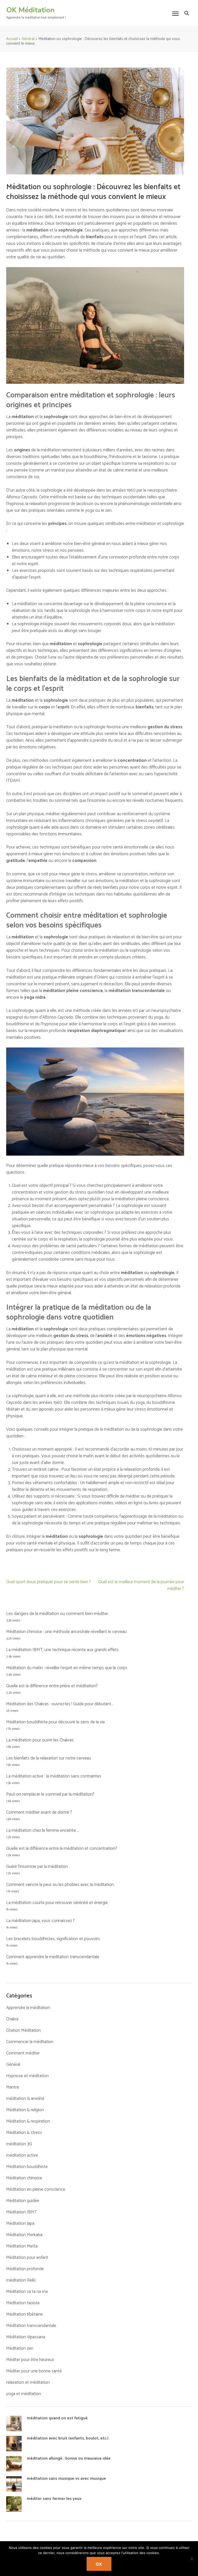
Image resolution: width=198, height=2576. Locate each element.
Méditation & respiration (28, 2121)
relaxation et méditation (28, 2382)
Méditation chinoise (24, 2178)
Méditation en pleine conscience (36, 2189)
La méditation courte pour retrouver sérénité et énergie (57, 1903)
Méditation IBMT (22, 2212)
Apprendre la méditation (28, 2008)
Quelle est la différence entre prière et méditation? (52, 1686)
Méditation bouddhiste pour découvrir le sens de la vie (56, 1722)
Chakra (12, 2019)
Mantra (13, 2087)
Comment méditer (23, 2053)
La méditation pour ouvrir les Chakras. (40, 1740)
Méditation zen (20, 2348)
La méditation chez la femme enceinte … (43, 1830)
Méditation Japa (20, 2223)
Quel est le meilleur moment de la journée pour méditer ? (141, 1585)
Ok (99, 2564)
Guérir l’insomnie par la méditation (37, 1867)
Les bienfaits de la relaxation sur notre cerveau (49, 1758)
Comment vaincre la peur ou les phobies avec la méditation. (60, 1885)
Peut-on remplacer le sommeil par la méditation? (50, 1794)
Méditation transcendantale (31, 2326)
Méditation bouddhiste (27, 2167)
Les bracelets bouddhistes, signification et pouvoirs (53, 1939)
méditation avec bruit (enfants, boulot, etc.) (68, 2438)
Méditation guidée (23, 2201)
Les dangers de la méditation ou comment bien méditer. (57, 1614)
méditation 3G (19, 2144)
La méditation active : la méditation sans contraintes (54, 1776)
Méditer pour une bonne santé (34, 2371)
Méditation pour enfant (27, 2258)
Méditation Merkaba (24, 2235)
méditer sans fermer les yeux (54, 2499)
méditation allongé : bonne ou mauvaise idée (69, 2458)
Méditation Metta (22, 2246)
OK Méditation (30, 10)
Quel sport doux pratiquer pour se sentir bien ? (49, 1582)
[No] (192, 2559)
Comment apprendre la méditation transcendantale (53, 1957)
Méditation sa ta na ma (27, 2292)
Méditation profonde (25, 2269)
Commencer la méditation (30, 2042)
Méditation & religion (25, 2110)
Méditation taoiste (23, 2303)
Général (13, 2065)
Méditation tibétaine (24, 2314)
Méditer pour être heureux (30, 2360)
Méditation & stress (24, 2133)
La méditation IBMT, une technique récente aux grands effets (62, 1650)
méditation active (22, 2155)
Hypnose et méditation (27, 2076)
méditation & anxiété (25, 2099)
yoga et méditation (24, 2394)
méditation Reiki (21, 2280)
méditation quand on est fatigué (57, 2418)
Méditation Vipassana (26, 2337)
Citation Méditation (23, 2030)
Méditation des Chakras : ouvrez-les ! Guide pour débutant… (60, 1704)
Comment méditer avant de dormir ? (39, 1812)
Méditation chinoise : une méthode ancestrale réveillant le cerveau (66, 1632)
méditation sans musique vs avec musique (66, 2479)
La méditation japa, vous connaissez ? (40, 1921)
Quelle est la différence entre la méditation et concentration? (62, 1849)
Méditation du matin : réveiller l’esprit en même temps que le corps (67, 1668)
